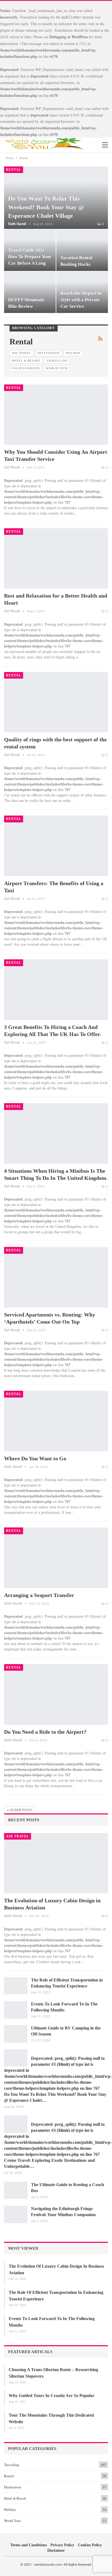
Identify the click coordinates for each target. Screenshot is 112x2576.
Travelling (57, 361)
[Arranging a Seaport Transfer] (56, 1558)
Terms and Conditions (29, 2545)
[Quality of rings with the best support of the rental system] (56, 702)
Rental (14, 170)
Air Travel (21, 353)
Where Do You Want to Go (35, 1458)
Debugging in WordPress (69, 37)
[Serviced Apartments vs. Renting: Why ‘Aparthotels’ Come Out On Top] (56, 1277)
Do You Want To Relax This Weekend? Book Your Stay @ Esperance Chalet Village (46, 207)
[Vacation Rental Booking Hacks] (82, 250)
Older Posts (21, 1810)
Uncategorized (26, 368)
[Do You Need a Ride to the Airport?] (56, 1694)
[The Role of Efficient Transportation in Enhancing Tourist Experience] (16, 1986)
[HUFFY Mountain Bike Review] (30, 292)
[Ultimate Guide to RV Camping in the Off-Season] (16, 2034)
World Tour (57, 368)
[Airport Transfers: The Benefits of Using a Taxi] (56, 846)
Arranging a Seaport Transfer (39, 1595)
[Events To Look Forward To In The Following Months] (16, 2010)
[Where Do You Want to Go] (56, 1421)
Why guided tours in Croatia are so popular (52, 2396)
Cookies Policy (90, 2545)
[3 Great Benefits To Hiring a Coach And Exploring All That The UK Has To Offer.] (56, 990)
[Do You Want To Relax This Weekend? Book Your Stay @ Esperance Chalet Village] (16, 2058)
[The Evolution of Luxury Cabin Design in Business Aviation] (56, 1863)
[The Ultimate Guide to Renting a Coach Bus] (16, 2190)
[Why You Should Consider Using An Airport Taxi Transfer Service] (56, 415)
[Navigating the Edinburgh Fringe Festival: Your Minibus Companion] (16, 2214)
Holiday (73, 353)
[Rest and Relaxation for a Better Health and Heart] (56, 559)
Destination (49, 353)
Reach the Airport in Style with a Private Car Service (81, 300)
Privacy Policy (62, 2545)
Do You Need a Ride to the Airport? (45, 1732)
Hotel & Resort (26, 361)
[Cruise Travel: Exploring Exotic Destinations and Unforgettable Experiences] (16, 2124)
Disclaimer (56, 2550)
